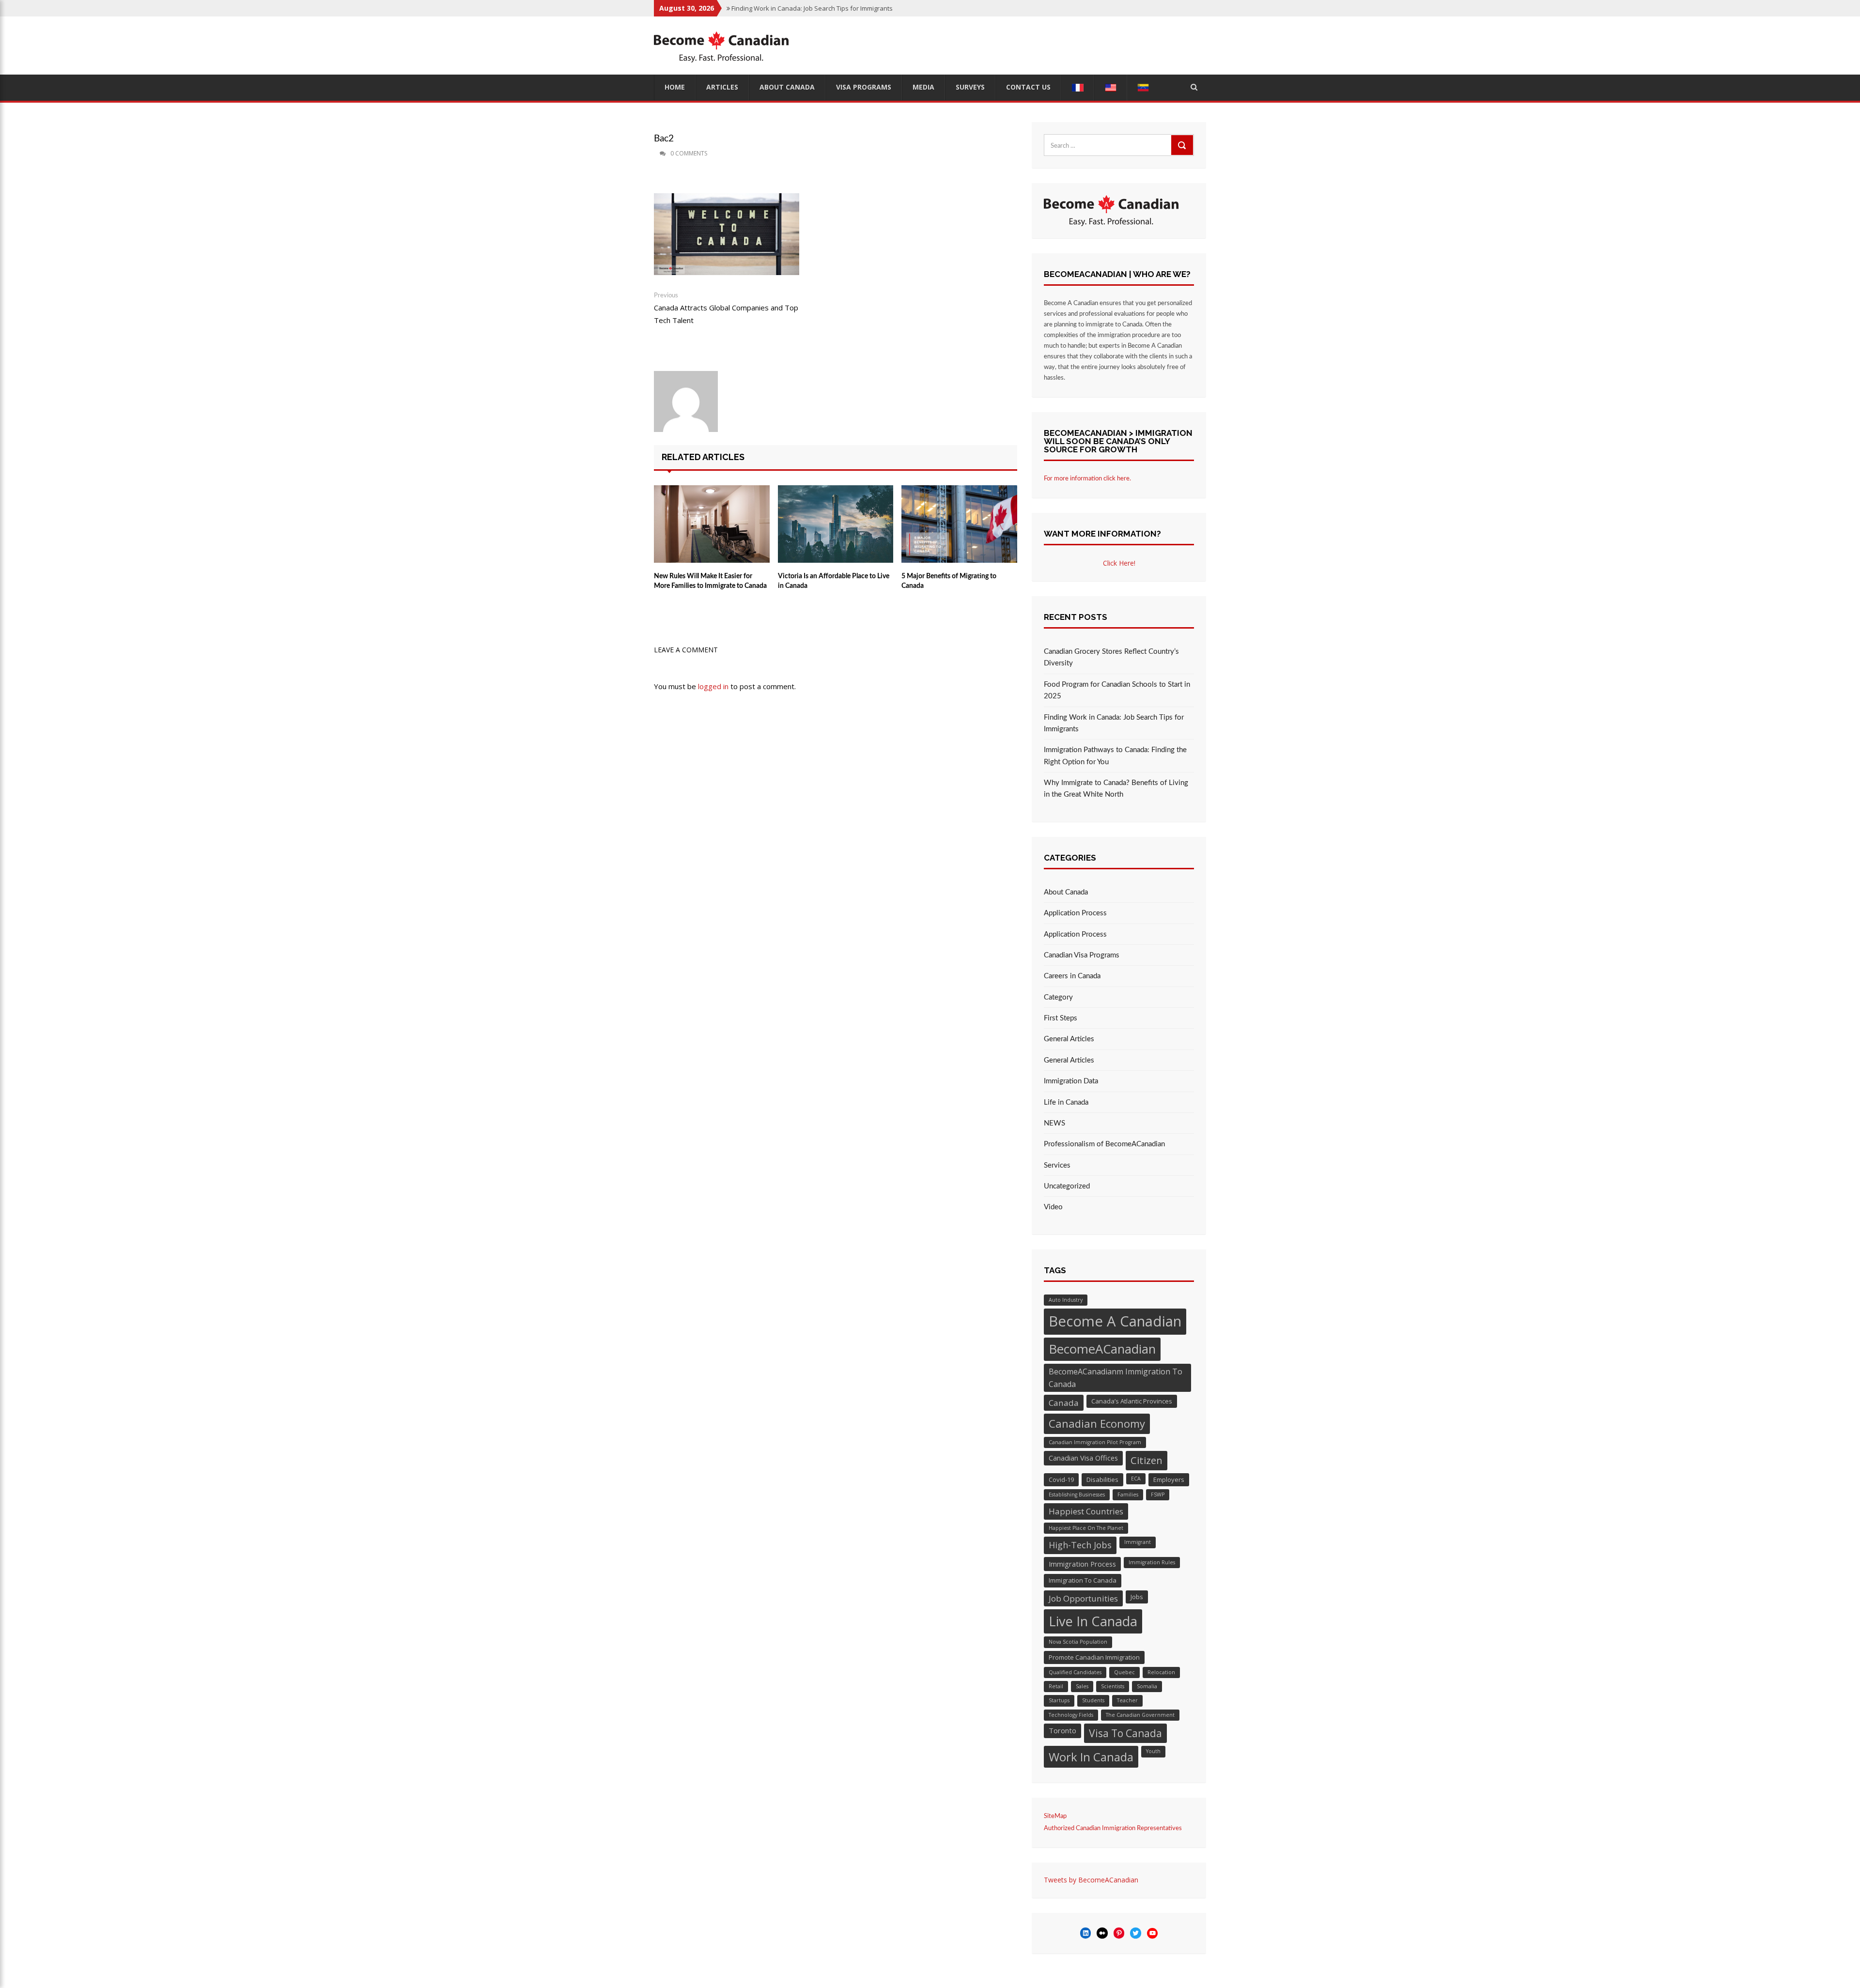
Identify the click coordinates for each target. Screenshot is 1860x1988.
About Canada (787, 87)
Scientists (1113, 1686)
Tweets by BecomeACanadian (1091, 1880)
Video (1053, 1207)
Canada (1064, 1403)
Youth (1153, 1751)
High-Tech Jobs (1080, 1545)
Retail (1056, 1686)
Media (923, 87)
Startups (1059, 1700)
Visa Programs (864, 87)
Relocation (1161, 1672)
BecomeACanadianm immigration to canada (1116, 1378)
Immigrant (1138, 1542)
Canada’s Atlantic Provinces (1132, 1401)
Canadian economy (1097, 1423)
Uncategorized (1067, 1186)
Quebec (1124, 1672)
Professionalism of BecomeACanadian (1104, 1144)
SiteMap (1055, 1816)
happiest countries (1086, 1511)
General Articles (1069, 1039)
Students (1093, 1700)
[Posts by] (655, 154)
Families (1128, 1495)
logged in (713, 686)
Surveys (970, 87)
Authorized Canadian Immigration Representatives (1113, 1828)
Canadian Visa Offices (1083, 1458)
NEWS (1054, 1123)
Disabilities (1102, 1479)
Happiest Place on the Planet (1086, 1528)
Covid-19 (1061, 1479)
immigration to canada (1083, 1580)
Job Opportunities (1083, 1598)
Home (675, 87)
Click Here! (1119, 563)
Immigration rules (1152, 1562)
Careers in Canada (1072, 976)
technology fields (1071, 1715)
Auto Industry (1066, 1300)
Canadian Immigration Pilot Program (1095, 1442)
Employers (1169, 1479)
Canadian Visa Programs (1082, 955)
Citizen (1147, 1460)
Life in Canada (1066, 1102)
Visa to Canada (1125, 1733)
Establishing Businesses (1077, 1495)
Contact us (1028, 87)
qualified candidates (1075, 1672)
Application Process (1075, 913)
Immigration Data (1071, 1081)
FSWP (1158, 1495)
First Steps (1061, 1018)
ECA (1136, 1479)
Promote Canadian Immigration (1094, 1657)
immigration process (1082, 1564)
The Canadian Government (1140, 1715)
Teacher (1127, 1700)
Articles (722, 87)
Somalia (1147, 1686)
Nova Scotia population (1078, 1642)
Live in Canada (1093, 1621)
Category (1058, 997)
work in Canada (1091, 1757)
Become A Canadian (1115, 1321)
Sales (1082, 1686)
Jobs (1137, 1597)
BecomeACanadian (1102, 1349)
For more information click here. (1087, 479)
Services (1057, 1165)
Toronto (1062, 1730)
